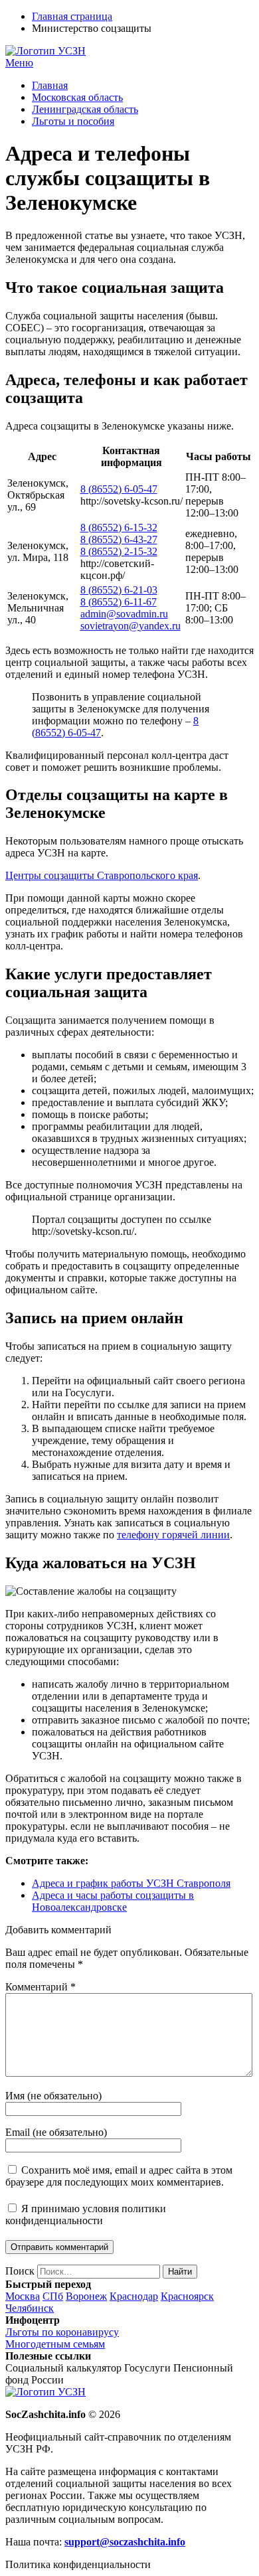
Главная (50, 85)
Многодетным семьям (55, 2344)
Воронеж (86, 2296)
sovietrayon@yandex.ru (130, 626)
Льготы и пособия (73, 121)
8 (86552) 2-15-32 (119, 551)
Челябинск (30, 2308)
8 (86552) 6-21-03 (119, 590)
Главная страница (72, 16)
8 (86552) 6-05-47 (119, 489)
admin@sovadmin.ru (124, 614)
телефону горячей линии (173, 1535)
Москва (23, 2296)
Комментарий (41, 1987)
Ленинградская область (85, 109)
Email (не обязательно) (56, 2132)
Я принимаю (86, 2214)
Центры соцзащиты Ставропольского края (102, 875)
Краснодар (134, 2296)
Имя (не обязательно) (53, 2096)
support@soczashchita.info (125, 2542)
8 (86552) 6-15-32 (119, 527)
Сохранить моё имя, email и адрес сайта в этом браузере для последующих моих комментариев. (119, 2176)
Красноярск (187, 2296)
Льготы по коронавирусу (62, 2332)
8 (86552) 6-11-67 (119, 602)
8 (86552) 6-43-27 (119, 539)
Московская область (77, 97)
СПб (53, 2296)
